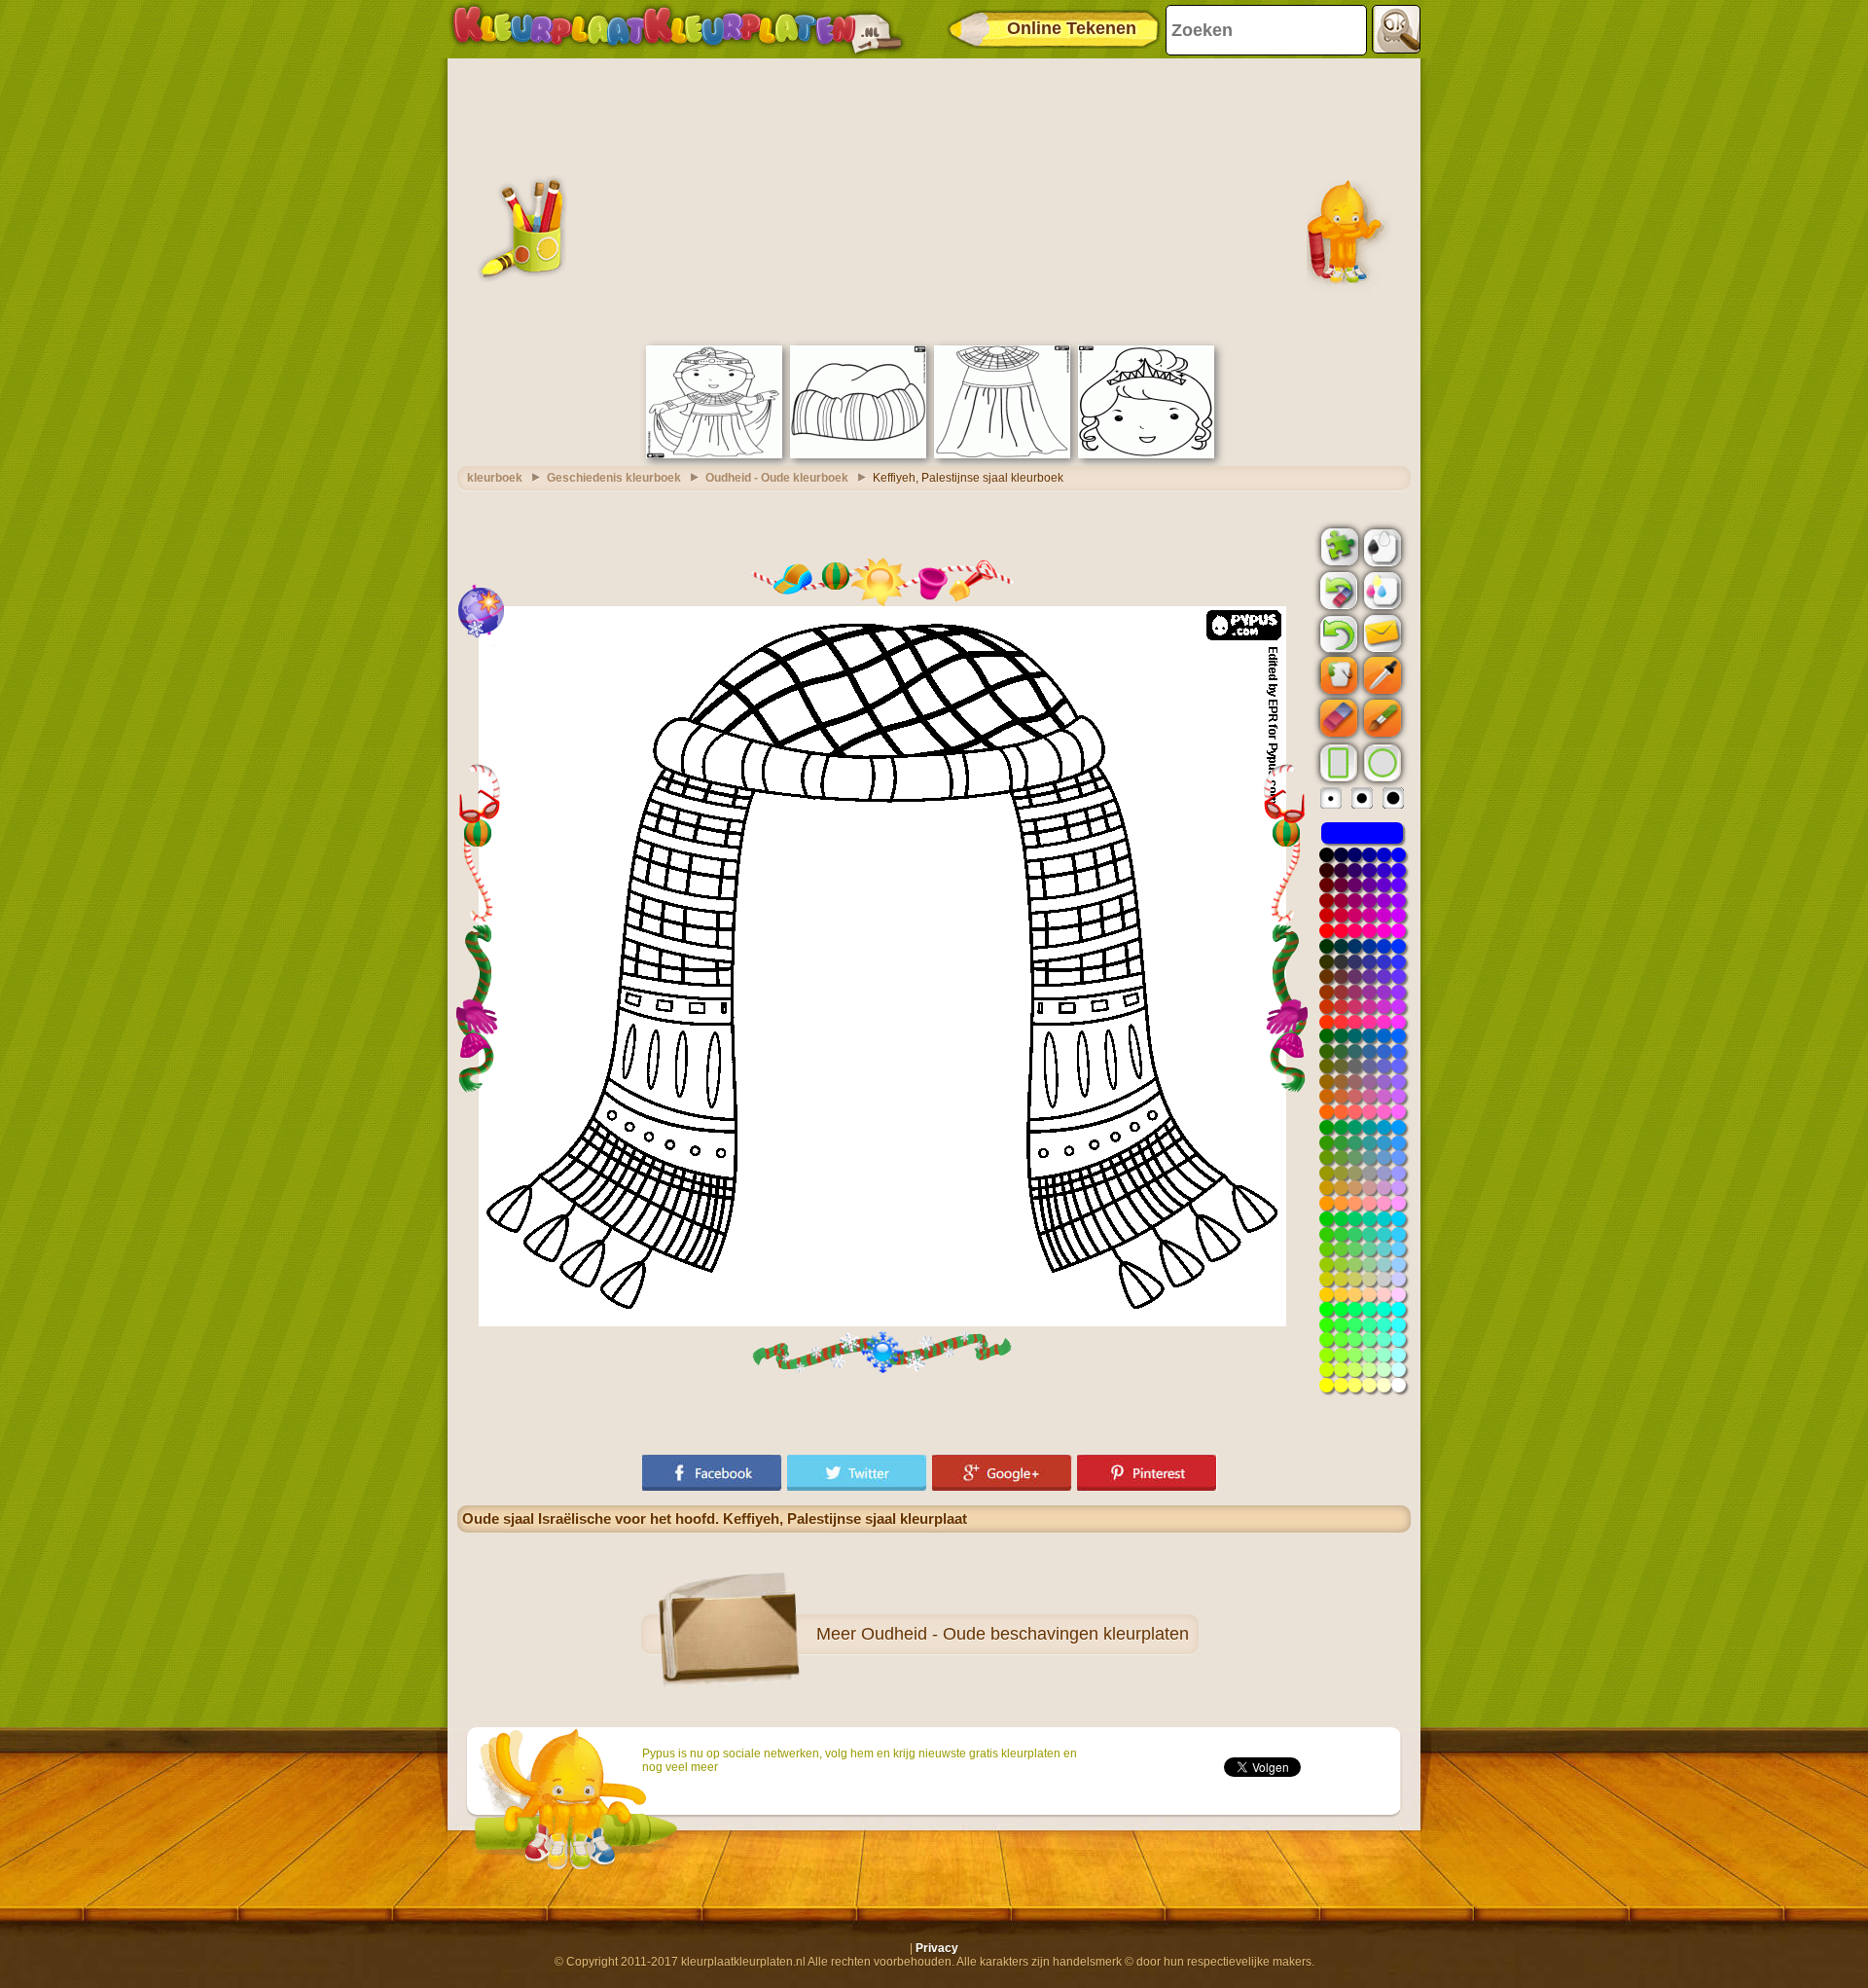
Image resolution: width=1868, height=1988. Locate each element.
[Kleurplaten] (677, 29)
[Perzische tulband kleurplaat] (858, 454)
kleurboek (495, 478)
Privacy (937, 1948)
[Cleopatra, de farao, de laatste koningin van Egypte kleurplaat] (714, 454)
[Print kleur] (1381, 590)
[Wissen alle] (1337, 591)
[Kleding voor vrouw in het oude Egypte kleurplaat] (1002, 454)
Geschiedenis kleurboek (614, 478)
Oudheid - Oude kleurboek (777, 478)
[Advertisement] (934, 199)
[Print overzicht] (1381, 546)
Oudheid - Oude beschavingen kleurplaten (1025, 1634)
